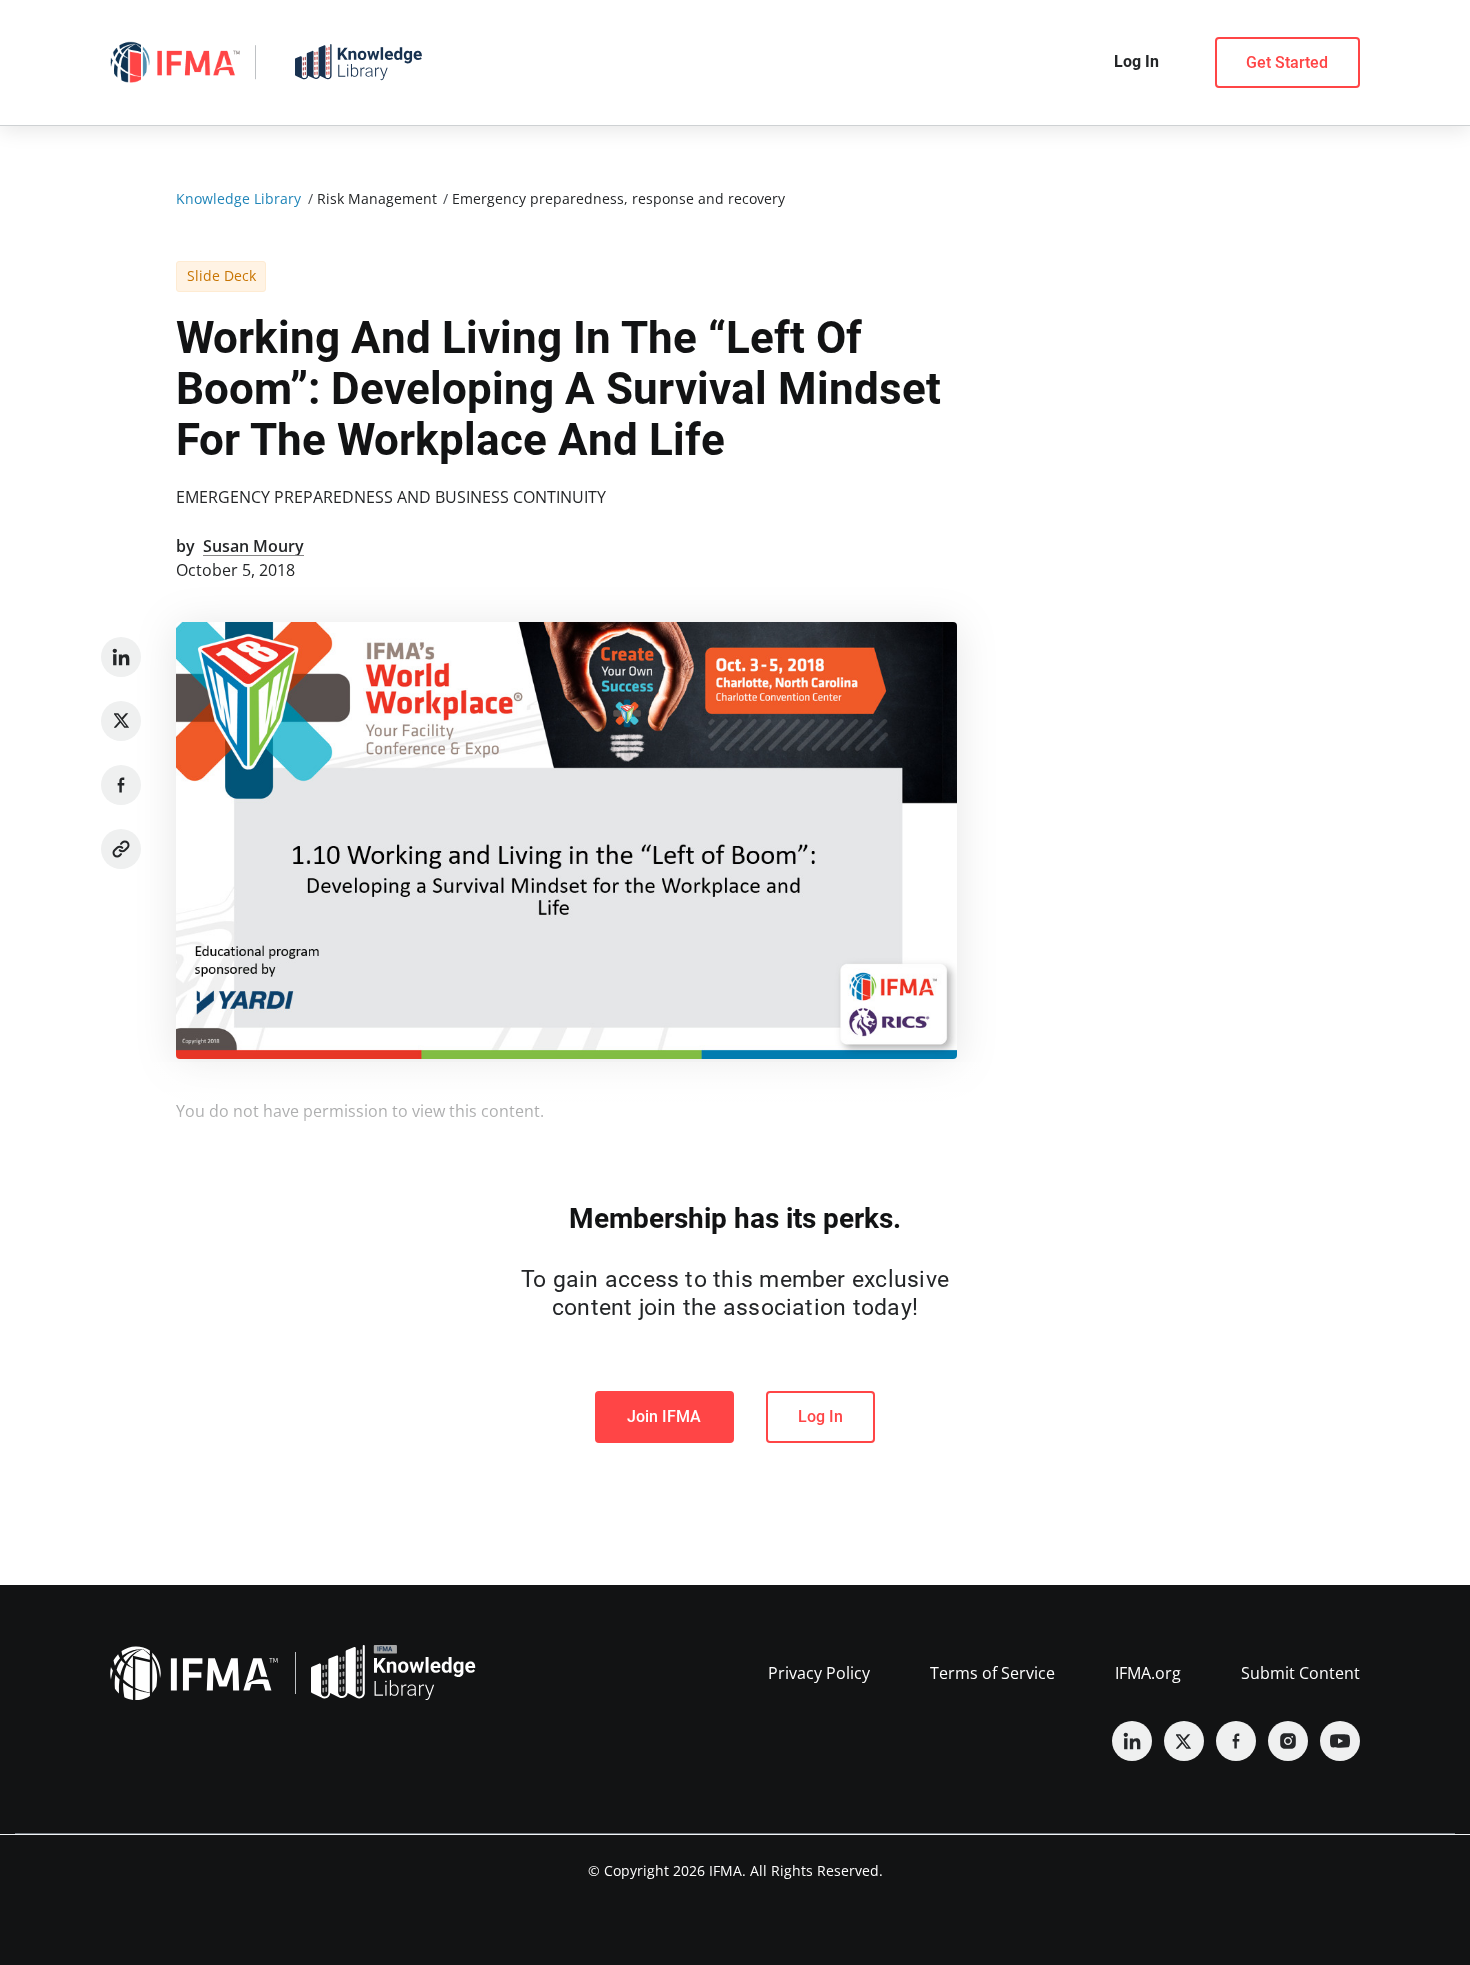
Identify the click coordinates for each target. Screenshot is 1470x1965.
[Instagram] (1288, 1741)
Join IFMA (664, 1416)
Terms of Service (992, 1673)
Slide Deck (221, 275)
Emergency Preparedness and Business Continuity (391, 497)
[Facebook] (121, 785)
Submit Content (1300, 1673)
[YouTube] (1340, 1741)
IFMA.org (1148, 1673)
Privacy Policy (819, 1673)
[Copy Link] (121, 849)
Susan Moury (253, 546)
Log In (820, 1416)
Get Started (1287, 62)
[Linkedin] (121, 657)
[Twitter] (121, 721)
